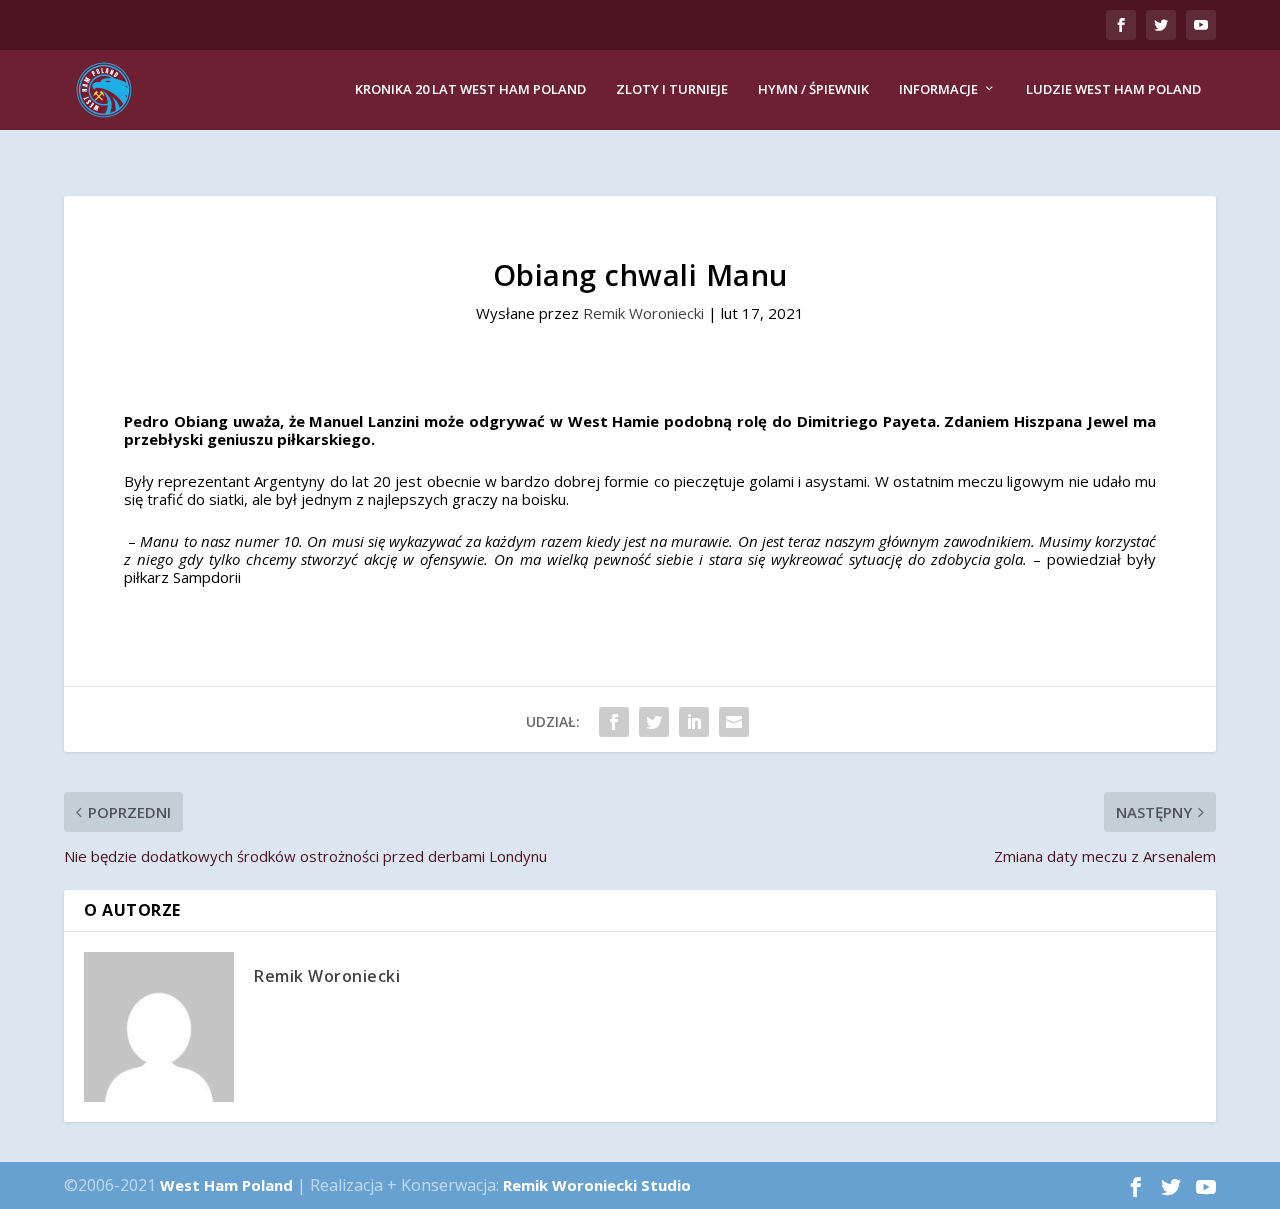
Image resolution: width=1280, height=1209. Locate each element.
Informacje (938, 89)
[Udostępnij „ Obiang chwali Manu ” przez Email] (734, 722)
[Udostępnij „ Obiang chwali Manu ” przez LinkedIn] (694, 722)
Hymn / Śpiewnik (813, 89)
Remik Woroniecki (643, 313)
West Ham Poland (226, 1185)
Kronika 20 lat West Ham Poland (470, 89)
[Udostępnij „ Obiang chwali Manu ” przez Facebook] (614, 722)
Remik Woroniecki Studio (597, 1185)
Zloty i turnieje (672, 89)
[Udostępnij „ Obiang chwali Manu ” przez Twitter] (654, 722)
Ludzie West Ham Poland (1113, 89)
